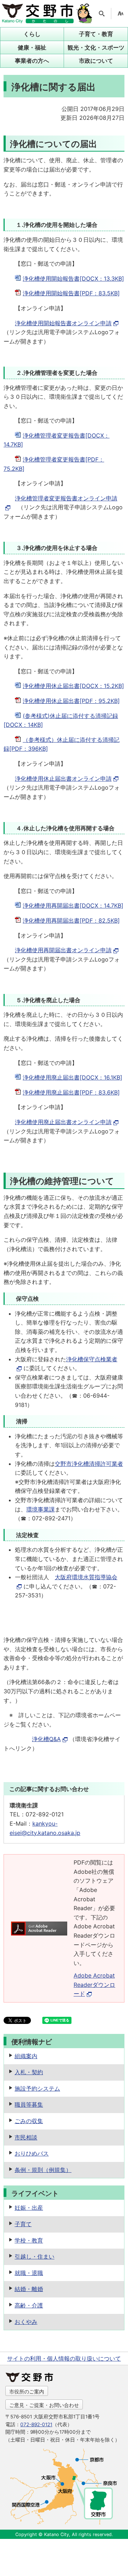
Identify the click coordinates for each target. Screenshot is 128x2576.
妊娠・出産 (29, 2208)
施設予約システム (37, 2088)
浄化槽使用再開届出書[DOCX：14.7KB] (73, 906)
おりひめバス (32, 2153)
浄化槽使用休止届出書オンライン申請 (63, 779)
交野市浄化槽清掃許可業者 (89, 1464)
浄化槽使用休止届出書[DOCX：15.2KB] (73, 686)
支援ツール (121, 14)
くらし (32, 34)
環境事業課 (41, 1509)
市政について (96, 61)
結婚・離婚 (29, 2289)
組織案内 (26, 2056)
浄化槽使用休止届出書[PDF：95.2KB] (71, 701)
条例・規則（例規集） (43, 2170)
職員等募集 (29, 2105)
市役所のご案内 (27, 2391)
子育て (23, 2224)
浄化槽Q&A (46, 1739)
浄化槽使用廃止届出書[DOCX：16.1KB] (73, 1077)
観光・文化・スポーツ (96, 47)
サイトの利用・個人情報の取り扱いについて (64, 2358)
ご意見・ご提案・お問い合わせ (44, 2405)
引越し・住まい (34, 2256)
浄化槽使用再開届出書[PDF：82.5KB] (71, 920)
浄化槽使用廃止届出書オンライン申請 (63, 1122)
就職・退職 (29, 2273)
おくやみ (26, 2322)
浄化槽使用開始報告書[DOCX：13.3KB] (73, 279)
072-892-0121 (36, 2424)
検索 (102, 14)
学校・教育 (29, 2240)
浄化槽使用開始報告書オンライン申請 (63, 323)
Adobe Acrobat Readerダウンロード (94, 1985)
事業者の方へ (32, 61)
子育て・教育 (96, 34)
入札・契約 (29, 2072)
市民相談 (26, 2137)
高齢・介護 (29, 2305)
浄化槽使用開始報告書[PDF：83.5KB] (71, 293)
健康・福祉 (32, 47)
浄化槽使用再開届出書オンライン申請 (63, 950)
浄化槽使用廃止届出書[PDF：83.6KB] (71, 1092)
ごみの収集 (29, 2121)
